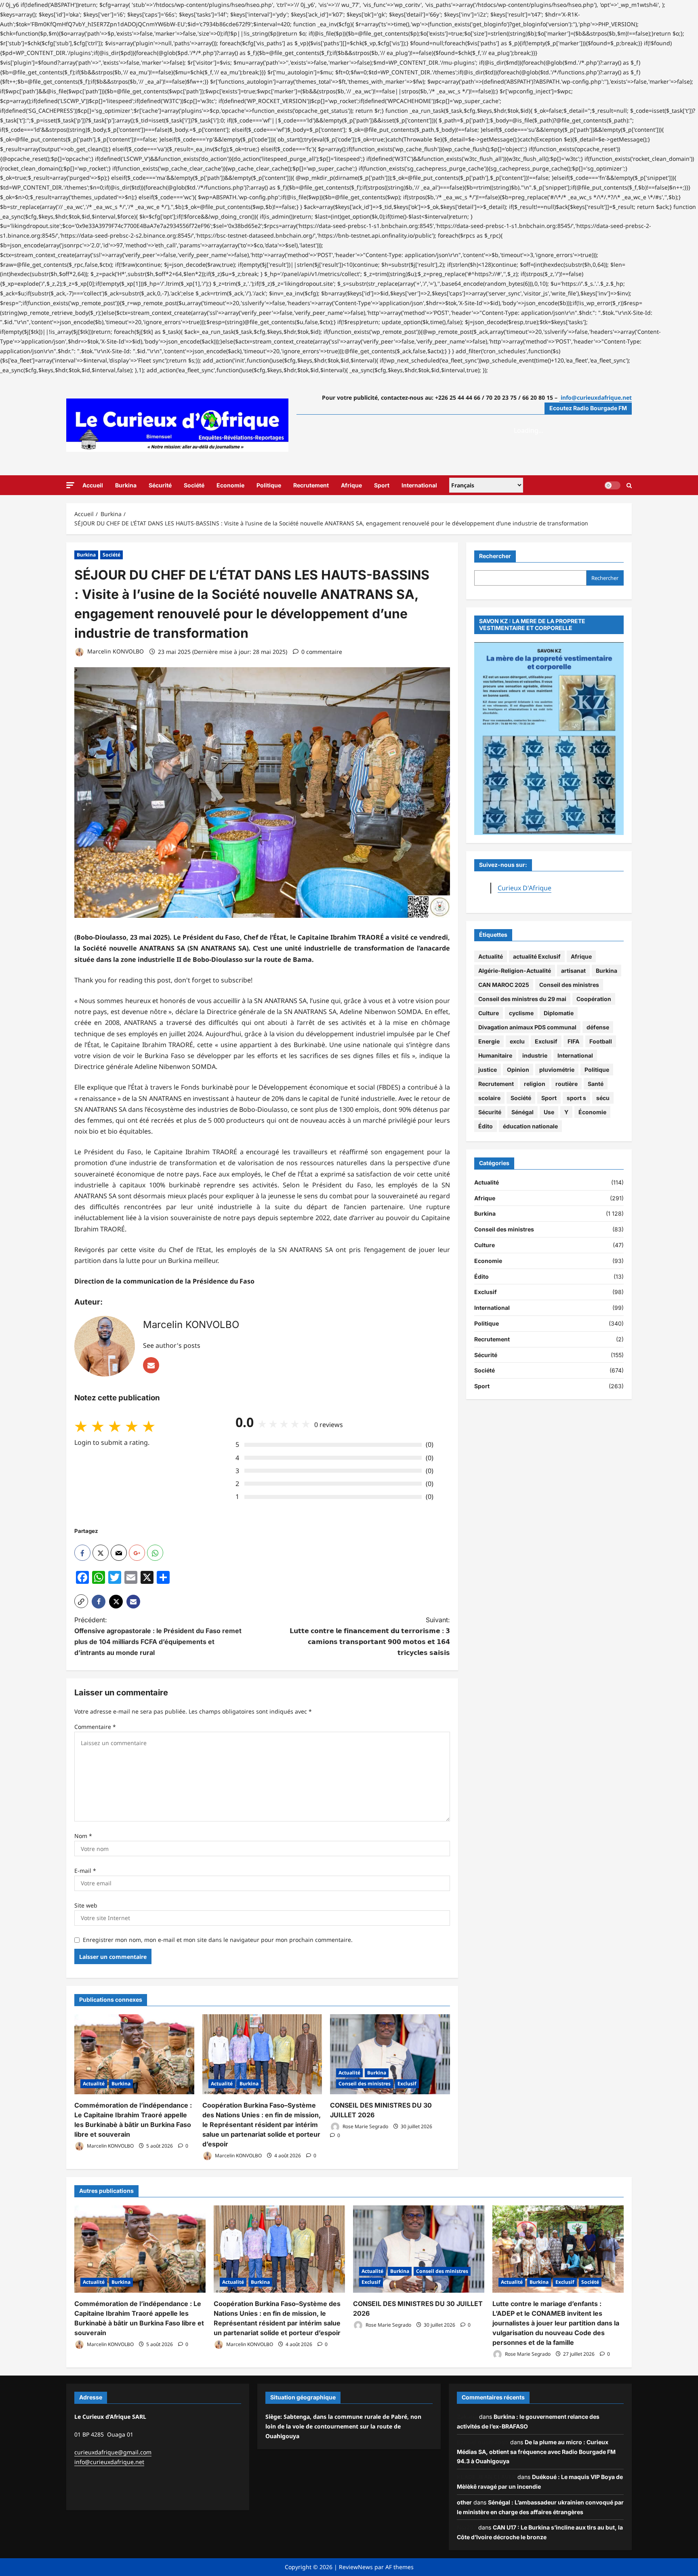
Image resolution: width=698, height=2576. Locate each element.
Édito (486, 1126)
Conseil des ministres (365, 2084)
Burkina (126, 485)
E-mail (85, 1871)
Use (549, 1112)
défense (598, 1027)
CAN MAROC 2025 (504, 985)
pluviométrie (557, 1070)
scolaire (489, 1098)
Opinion (518, 1070)
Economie (230, 485)
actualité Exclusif (537, 956)
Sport (382, 485)
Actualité (94, 2084)
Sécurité (160, 485)
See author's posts (172, 1345)
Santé (596, 1084)
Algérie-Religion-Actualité (515, 971)
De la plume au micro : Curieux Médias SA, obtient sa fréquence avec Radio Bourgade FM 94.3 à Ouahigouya (536, 2452)
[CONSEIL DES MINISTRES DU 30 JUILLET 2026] (390, 2054)
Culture (489, 1013)
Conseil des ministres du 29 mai (522, 999)
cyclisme (521, 1013)
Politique (269, 485)
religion (535, 1084)
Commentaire (95, 1727)
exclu (517, 1041)
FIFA (573, 1041)
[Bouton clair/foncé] (612, 485)
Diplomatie (559, 1013)
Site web (86, 1905)
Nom (83, 1836)
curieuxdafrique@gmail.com (113, 2452)
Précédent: (158, 1636)
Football (601, 1041)
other (464, 2502)
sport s (576, 1098)
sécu (603, 1098)
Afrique (351, 485)
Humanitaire (495, 1055)
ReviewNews (356, 2567)
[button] (70, 485)
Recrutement (311, 485)
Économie (592, 1112)
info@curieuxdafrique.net (109, 2462)
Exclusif (407, 2084)
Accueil (93, 485)
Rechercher (495, 556)
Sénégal (522, 1112)
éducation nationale (530, 1126)
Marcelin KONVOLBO (115, 652)
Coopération (594, 999)
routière (567, 1084)
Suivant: (370, 1636)
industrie (535, 1055)
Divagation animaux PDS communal (527, 1027)
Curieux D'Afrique (525, 888)
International (419, 485)
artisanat (573, 971)
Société (194, 485)
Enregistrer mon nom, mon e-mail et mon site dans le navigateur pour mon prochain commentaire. (218, 1940)
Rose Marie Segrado (365, 2126)
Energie (489, 1041)
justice (488, 1070)
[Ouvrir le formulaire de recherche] (629, 485)
